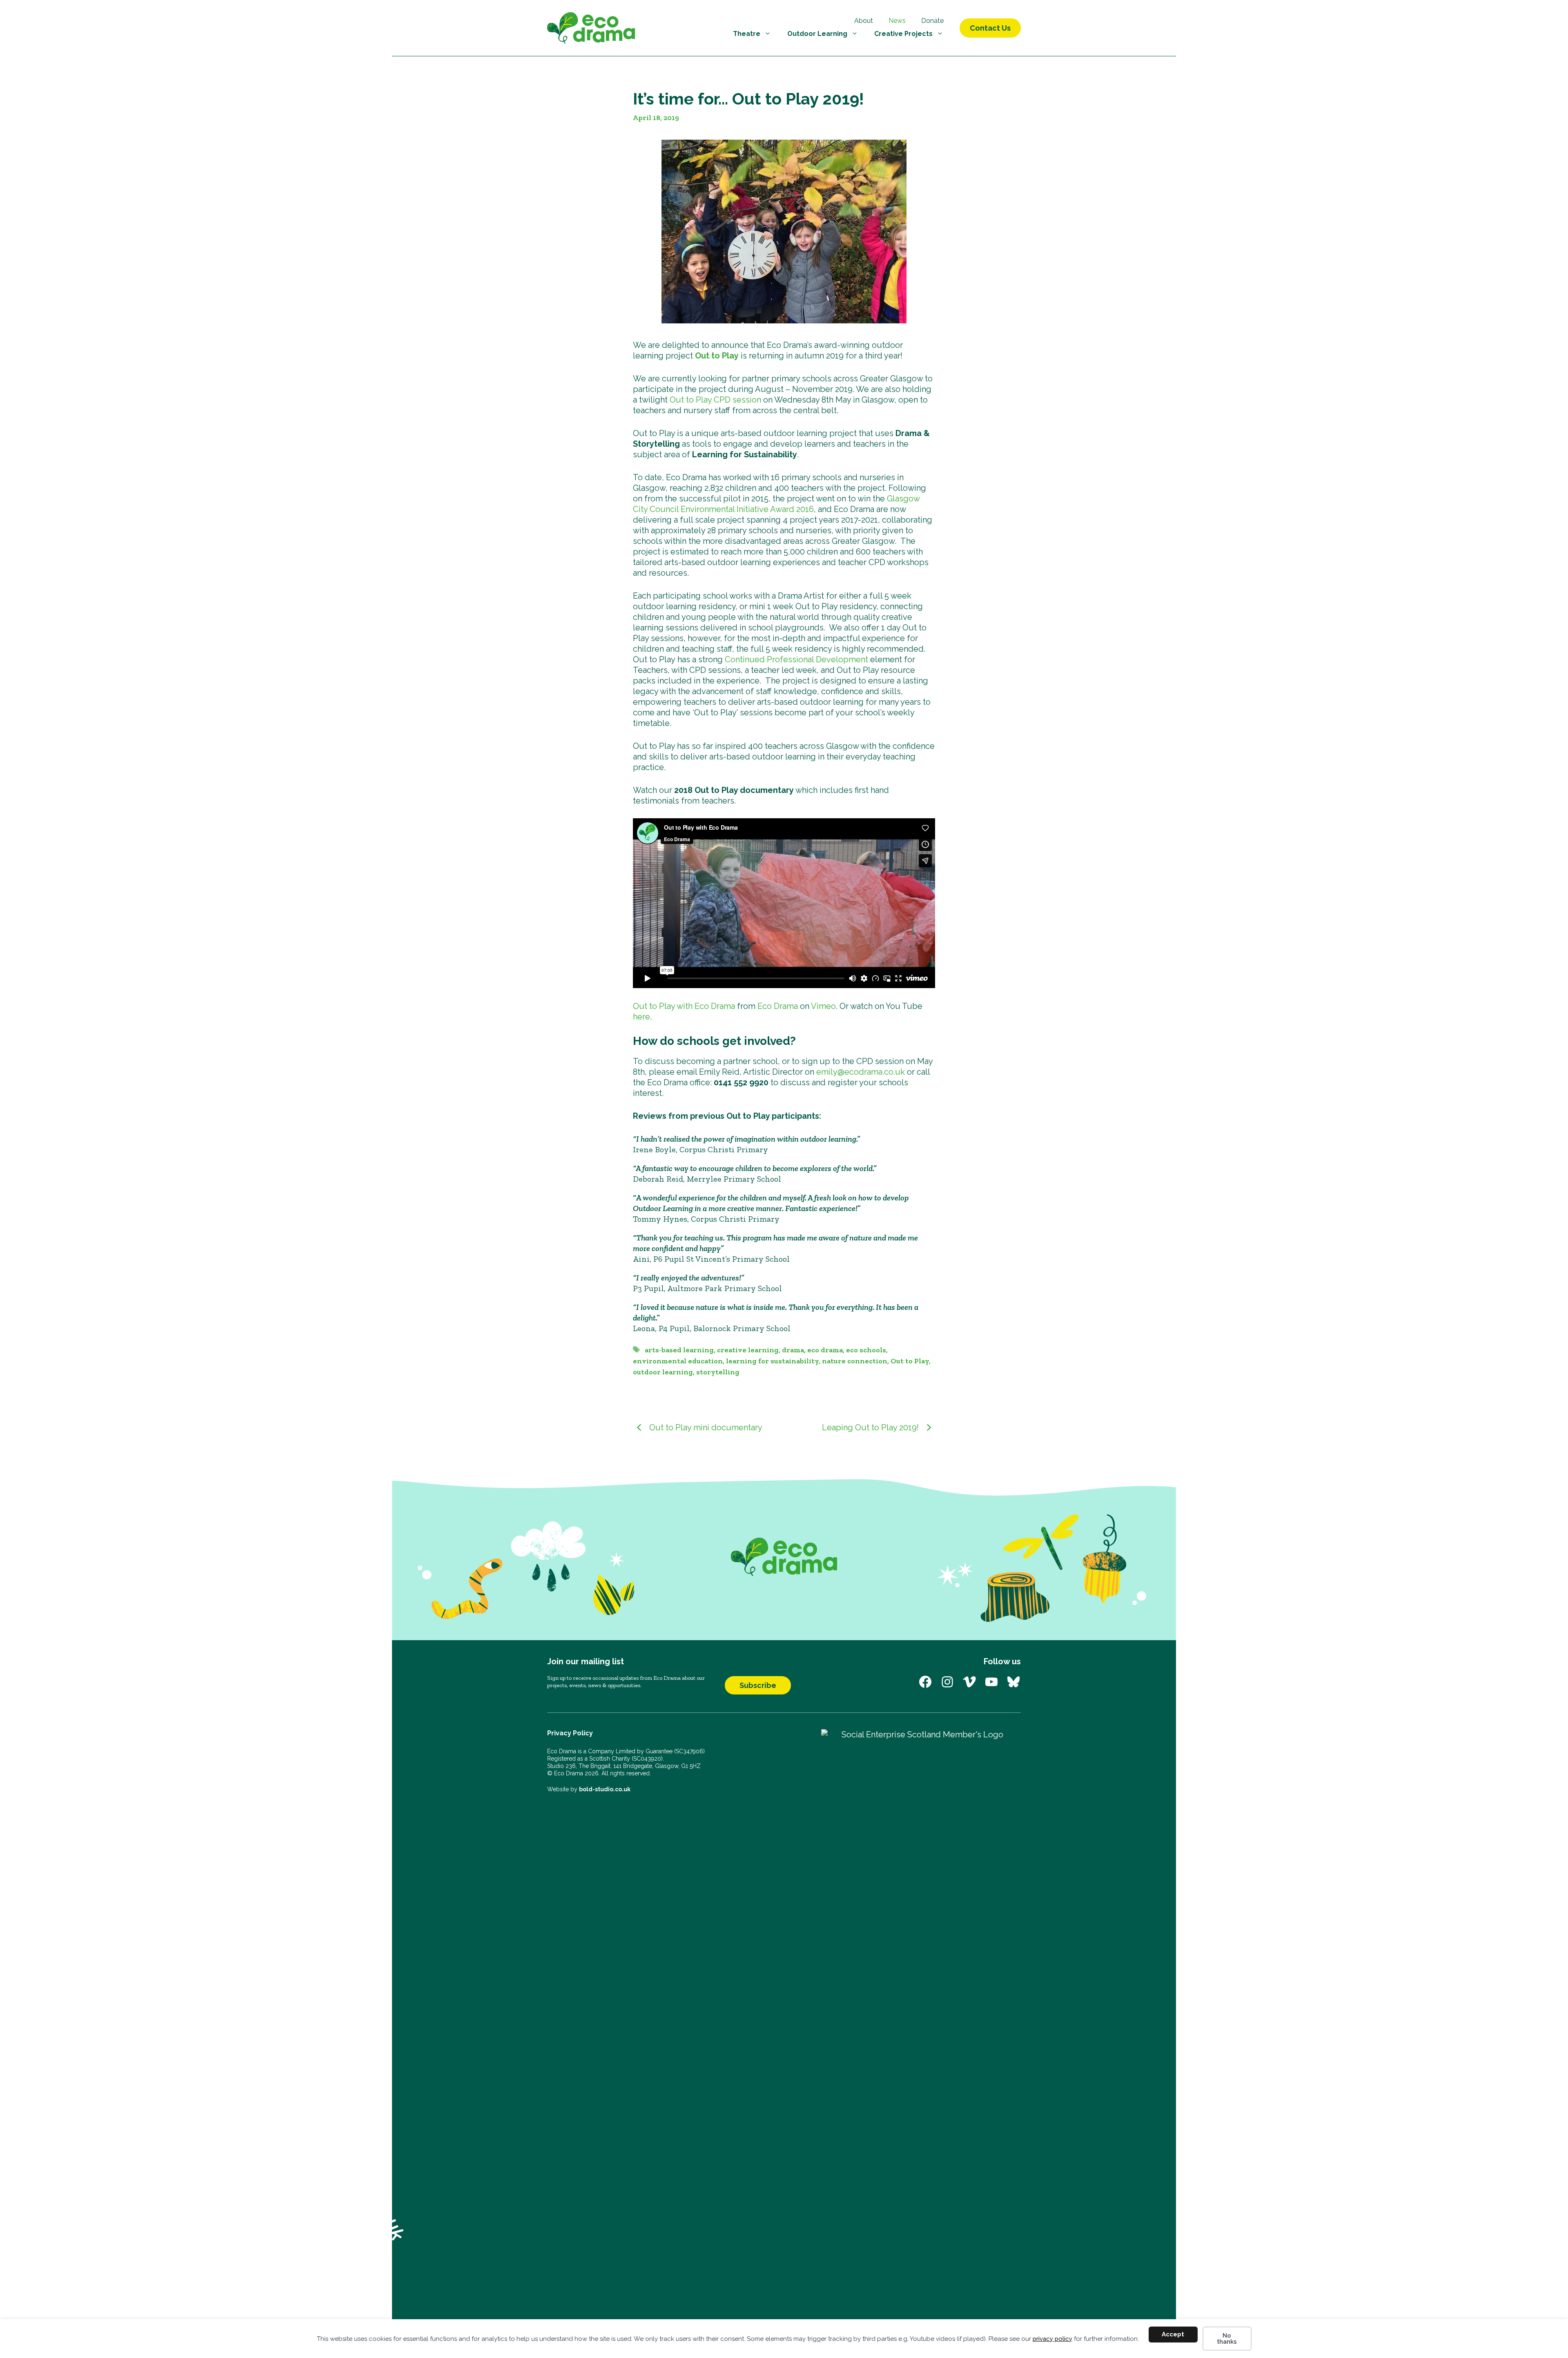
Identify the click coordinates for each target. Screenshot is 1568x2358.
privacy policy (1052, 2339)
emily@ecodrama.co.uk (861, 1072)
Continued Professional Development (796, 659)
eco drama (825, 1350)
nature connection (855, 1361)
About (864, 21)
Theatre (747, 34)
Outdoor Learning (817, 34)
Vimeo (823, 1006)
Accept (1173, 2334)
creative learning (748, 1350)
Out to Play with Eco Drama (684, 1006)
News (897, 21)
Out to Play (717, 356)
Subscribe (758, 1685)
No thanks (1227, 2339)
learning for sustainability (772, 1361)
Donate (932, 21)
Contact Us (990, 28)
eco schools (866, 1350)
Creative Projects (903, 34)
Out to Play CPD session (715, 400)
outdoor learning (663, 1372)
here (641, 1017)
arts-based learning (679, 1350)
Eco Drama (778, 1006)
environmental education (678, 1361)
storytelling (718, 1372)
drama (793, 1350)
